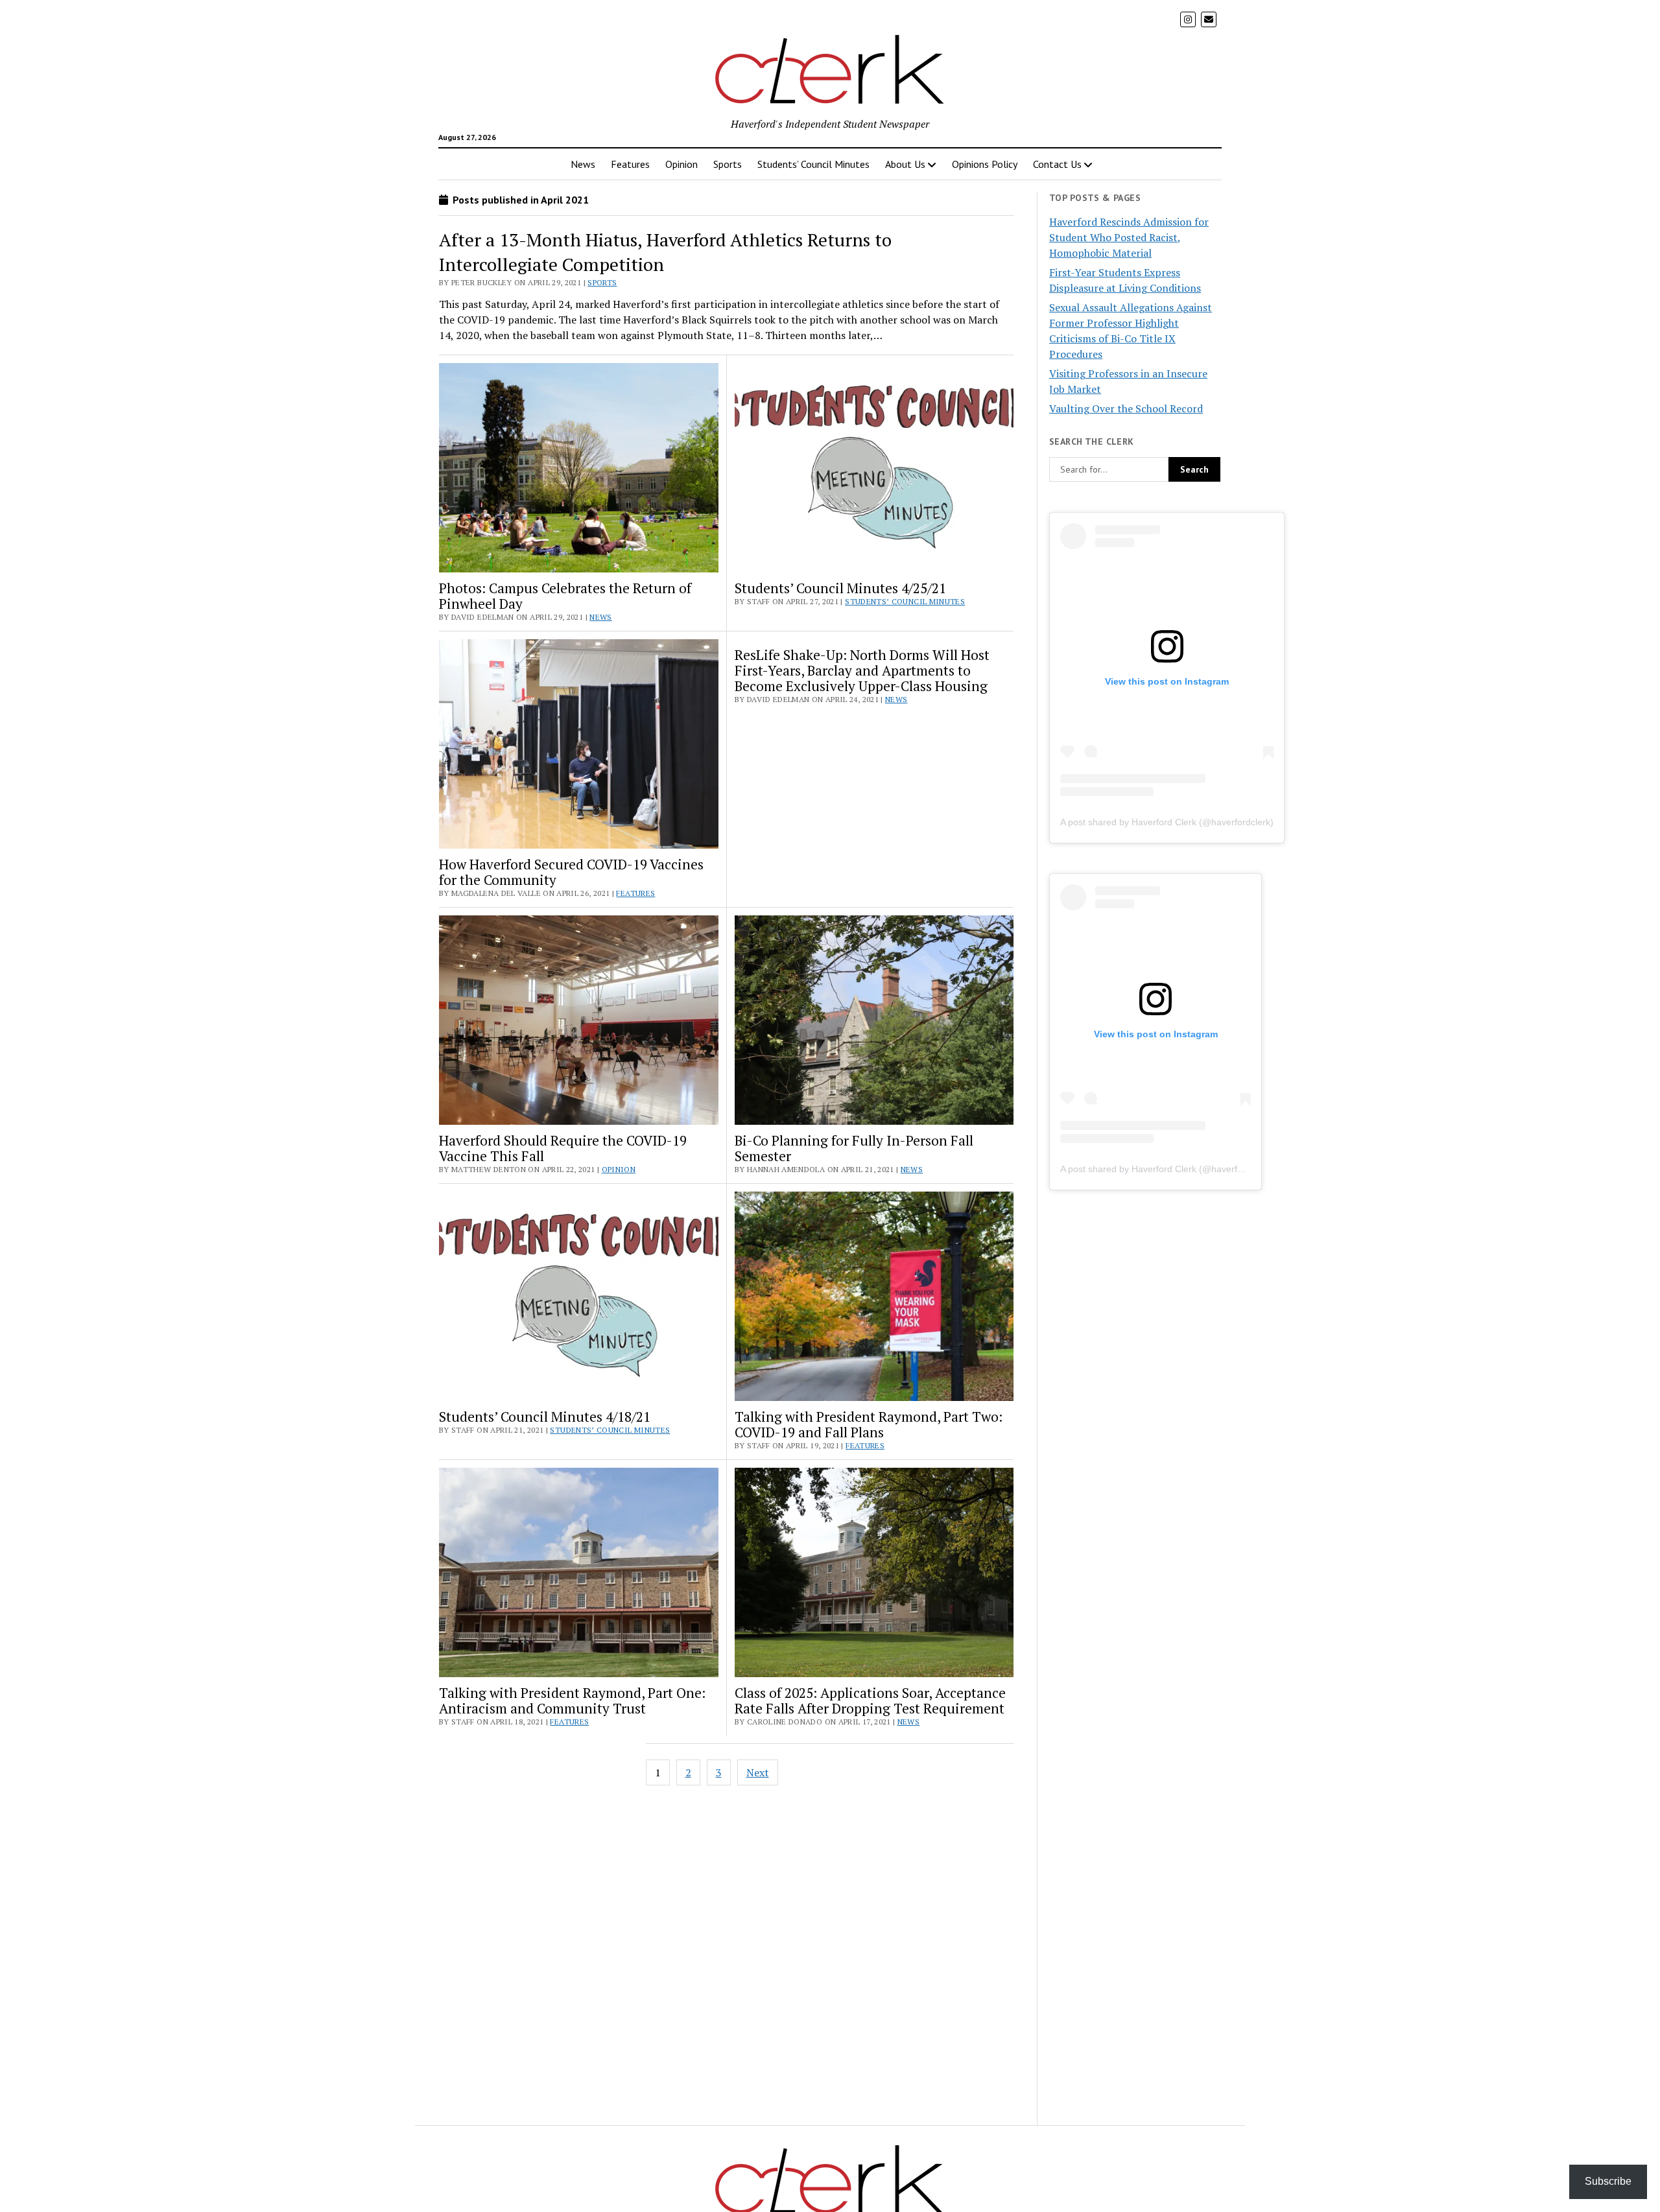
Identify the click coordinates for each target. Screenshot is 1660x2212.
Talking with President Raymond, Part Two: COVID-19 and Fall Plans (869, 1424)
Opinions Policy (985, 164)
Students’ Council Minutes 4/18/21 (545, 1417)
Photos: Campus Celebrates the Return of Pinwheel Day (565, 596)
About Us (905, 164)
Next (758, 1772)
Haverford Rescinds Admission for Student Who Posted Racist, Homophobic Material (1129, 237)
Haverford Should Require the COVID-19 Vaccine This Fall (563, 1148)
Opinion (682, 164)
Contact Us (1057, 164)
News (583, 164)
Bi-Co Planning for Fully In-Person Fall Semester (854, 1148)
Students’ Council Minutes (813, 164)
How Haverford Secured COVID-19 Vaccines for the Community (571, 872)
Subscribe (1608, 2181)
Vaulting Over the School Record (1126, 408)
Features (630, 164)
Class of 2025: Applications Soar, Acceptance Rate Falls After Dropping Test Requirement (870, 1700)
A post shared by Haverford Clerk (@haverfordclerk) (1167, 822)
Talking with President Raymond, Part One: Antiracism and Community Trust (572, 1700)
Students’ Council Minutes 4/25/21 (840, 588)
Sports (728, 164)
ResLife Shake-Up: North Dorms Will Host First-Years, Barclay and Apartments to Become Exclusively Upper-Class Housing (862, 670)
